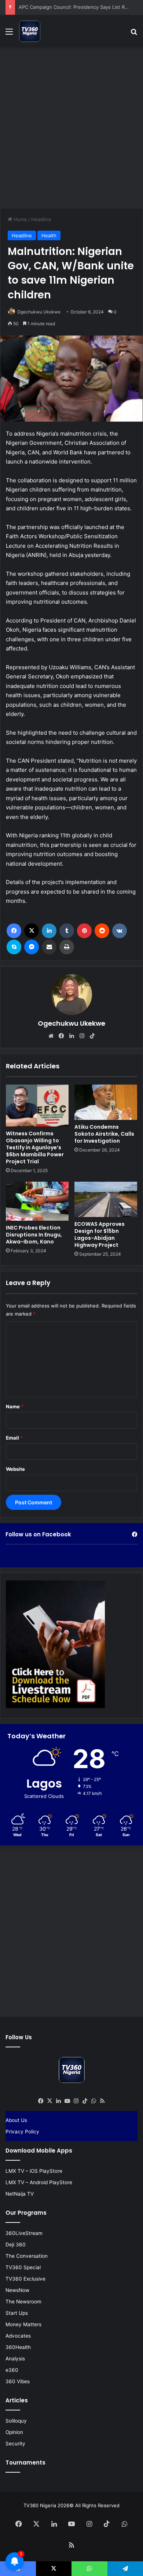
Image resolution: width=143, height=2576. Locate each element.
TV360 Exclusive (25, 2279)
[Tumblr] (67, 931)
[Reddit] (102, 931)
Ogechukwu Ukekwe (39, 312)
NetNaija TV (20, 2194)
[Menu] (9, 34)
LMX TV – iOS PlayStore (34, 2171)
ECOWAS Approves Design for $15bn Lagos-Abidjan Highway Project (100, 1234)
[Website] (51, 1036)
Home (20, 219)
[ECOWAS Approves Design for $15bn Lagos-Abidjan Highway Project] (106, 1199)
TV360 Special (23, 2267)
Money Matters (23, 2324)
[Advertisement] (71, 127)
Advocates (18, 2336)
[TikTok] (92, 1036)
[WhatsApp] (93, 2101)
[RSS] (102, 2101)
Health (49, 235)
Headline (41, 219)
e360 (12, 2370)
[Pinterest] (84, 931)
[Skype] (14, 947)
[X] (32, 931)
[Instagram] (82, 1036)
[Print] (67, 947)
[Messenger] (32, 947)
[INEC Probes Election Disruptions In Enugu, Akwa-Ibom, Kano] (37, 1201)
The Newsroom (23, 2302)
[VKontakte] (120, 931)
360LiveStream (24, 2233)
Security (15, 2444)
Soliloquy (16, 2421)
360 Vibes (18, 2381)
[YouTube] (67, 2101)
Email (14, 1438)
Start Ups (17, 2313)
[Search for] (134, 34)
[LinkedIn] (49, 931)
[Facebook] (14, 931)
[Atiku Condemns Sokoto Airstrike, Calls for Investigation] (106, 1102)
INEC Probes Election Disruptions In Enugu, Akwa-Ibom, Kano (34, 1235)
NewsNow (17, 2290)
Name (15, 1406)
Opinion (14, 2432)
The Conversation (27, 2256)
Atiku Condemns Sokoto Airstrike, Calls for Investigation (104, 1134)
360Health (18, 2347)
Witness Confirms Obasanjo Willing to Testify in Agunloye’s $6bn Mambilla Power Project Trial (35, 1147)
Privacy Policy (22, 2132)
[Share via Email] (49, 947)
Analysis (15, 2359)
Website (15, 1469)
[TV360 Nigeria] (30, 31)
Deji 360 (16, 2245)
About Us (16, 2120)
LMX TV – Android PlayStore (39, 2182)
